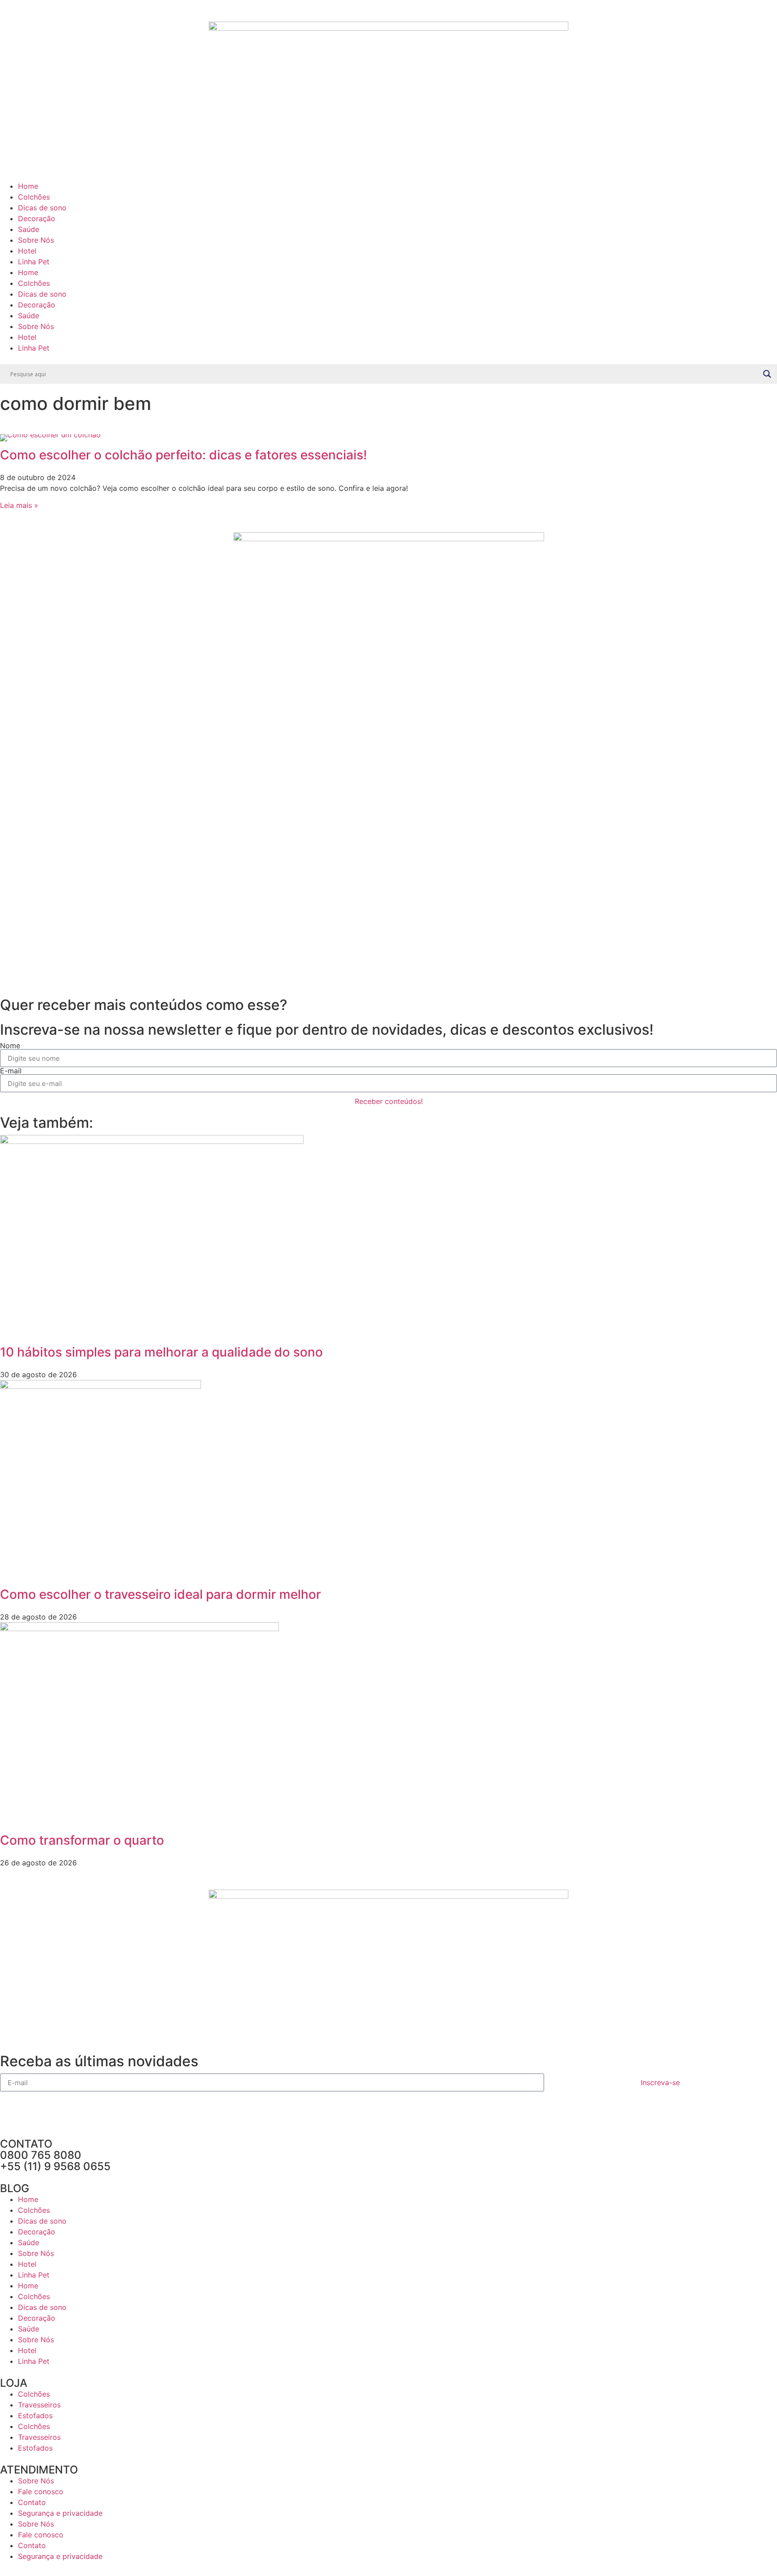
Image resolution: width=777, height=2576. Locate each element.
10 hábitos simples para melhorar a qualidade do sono (161, 1352)
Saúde (29, 229)
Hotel (27, 251)
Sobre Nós (36, 240)
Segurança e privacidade (60, 2513)
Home (28, 186)
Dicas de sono (42, 208)
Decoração (37, 218)
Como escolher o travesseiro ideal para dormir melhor (161, 1594)
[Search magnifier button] (767, 374)
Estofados (35, 2416)
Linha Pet (34, 262)
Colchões (34, 197)
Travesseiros (39, 2405)
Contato (32, 2502)
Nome (10, 1046)
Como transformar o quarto (82, 1840)
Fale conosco (41, 2491)
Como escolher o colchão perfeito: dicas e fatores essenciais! (183, 455)
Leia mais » (19, 505)
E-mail (11, 1071)
